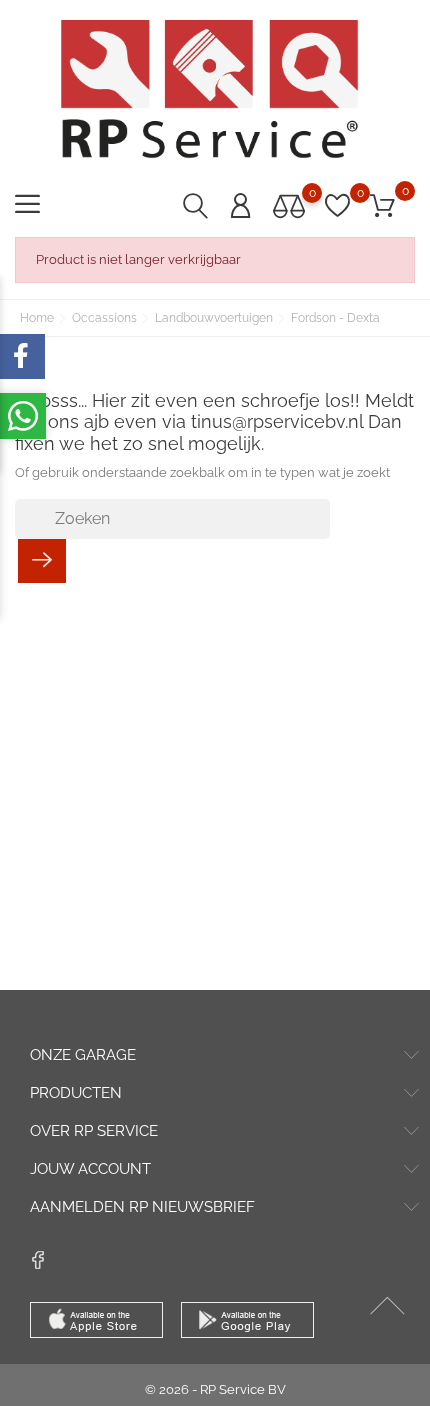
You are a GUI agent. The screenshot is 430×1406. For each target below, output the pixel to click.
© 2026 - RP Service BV (215, 1389)
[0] (289, 205)
